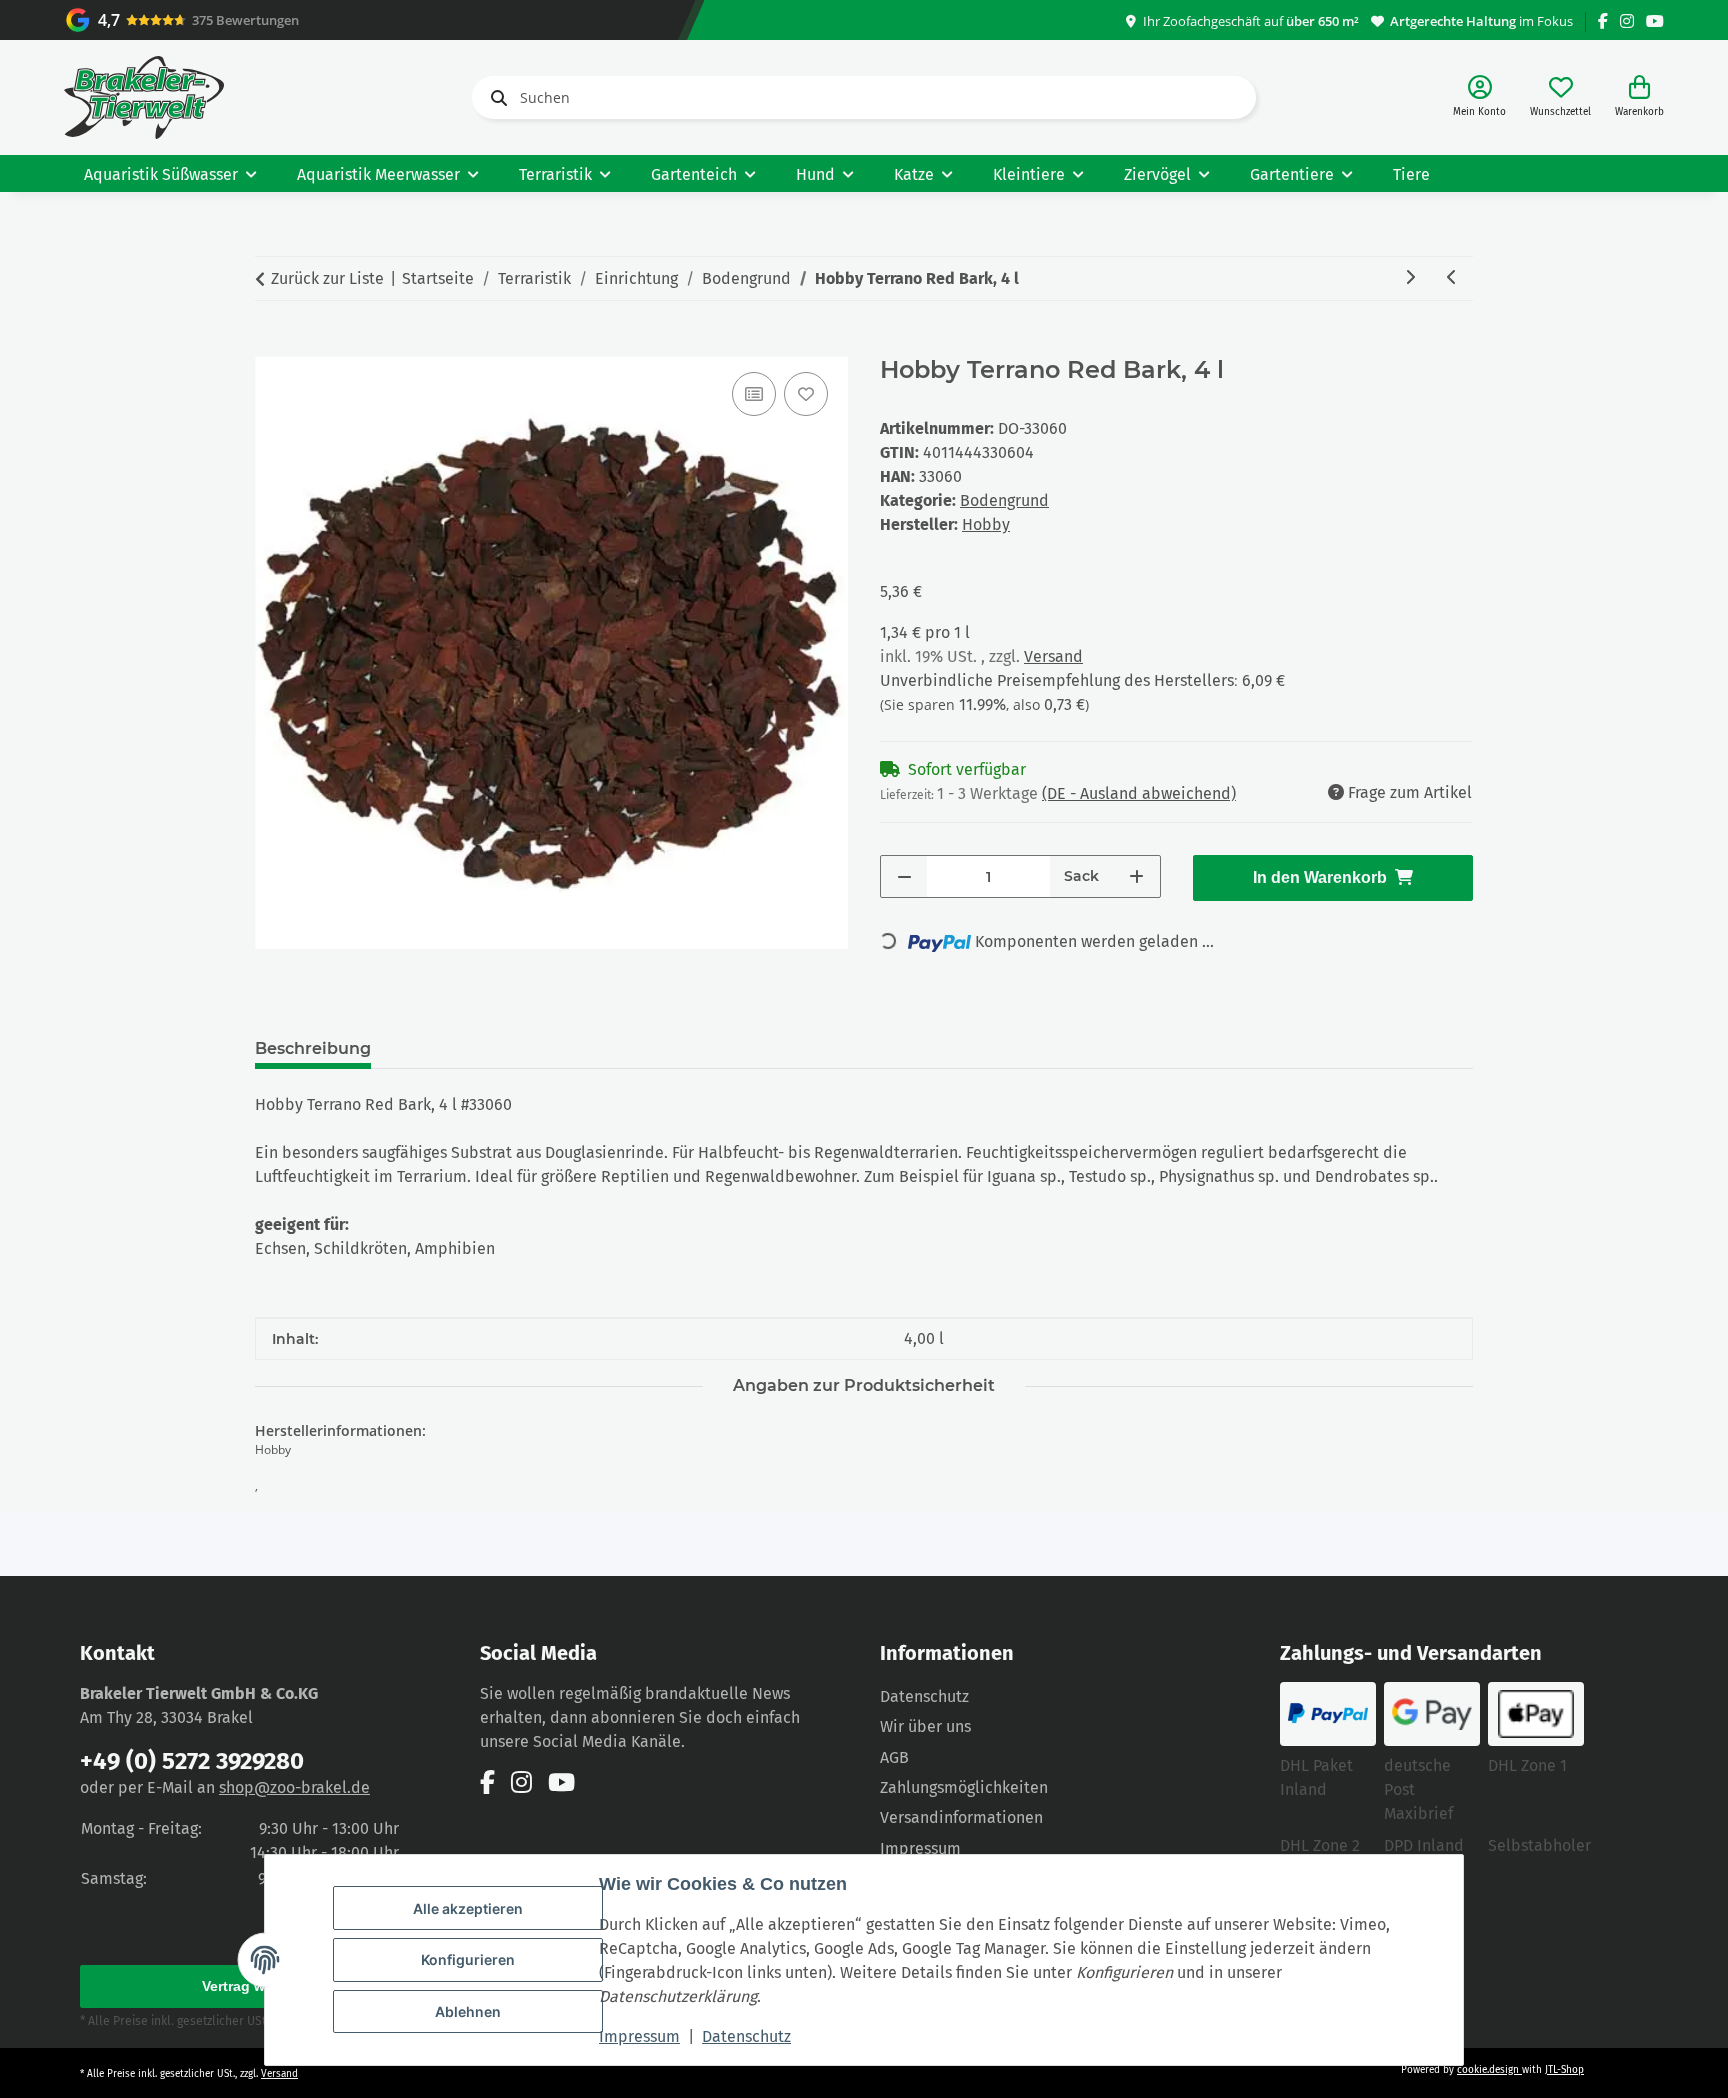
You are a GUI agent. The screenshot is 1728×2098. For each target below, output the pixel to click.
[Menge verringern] (904, 876)
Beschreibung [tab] (313, 1048)
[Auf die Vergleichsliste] (754, 394)
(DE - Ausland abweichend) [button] (1139, 793)
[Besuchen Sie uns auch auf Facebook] (1603, 21)
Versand (1053, 656)
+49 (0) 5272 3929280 (192, 1761)
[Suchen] (495, 98)
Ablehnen (468, 2011)
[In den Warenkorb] (271, 345)
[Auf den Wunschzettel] (806, 394)
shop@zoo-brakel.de (294, 1787)
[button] (1479, 97)
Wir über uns (925, 1726)
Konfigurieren (468, 1959)
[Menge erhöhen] (1136, 876)
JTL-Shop (1564, 2070)
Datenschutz (746, 2036)
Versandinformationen (961, 1817)
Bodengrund (1004, 500)
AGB (894, 1757)
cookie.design (1489, 2070)
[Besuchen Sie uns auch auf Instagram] (1627, 21)
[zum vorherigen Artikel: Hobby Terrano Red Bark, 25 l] (1452, 278)
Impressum (639, 2036)
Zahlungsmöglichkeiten (964, 1787)
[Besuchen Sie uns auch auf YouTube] (1655, 21)
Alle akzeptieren (468, 1908)
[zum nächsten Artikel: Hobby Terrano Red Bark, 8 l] (1410, 278)
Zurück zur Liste (327, 278)
